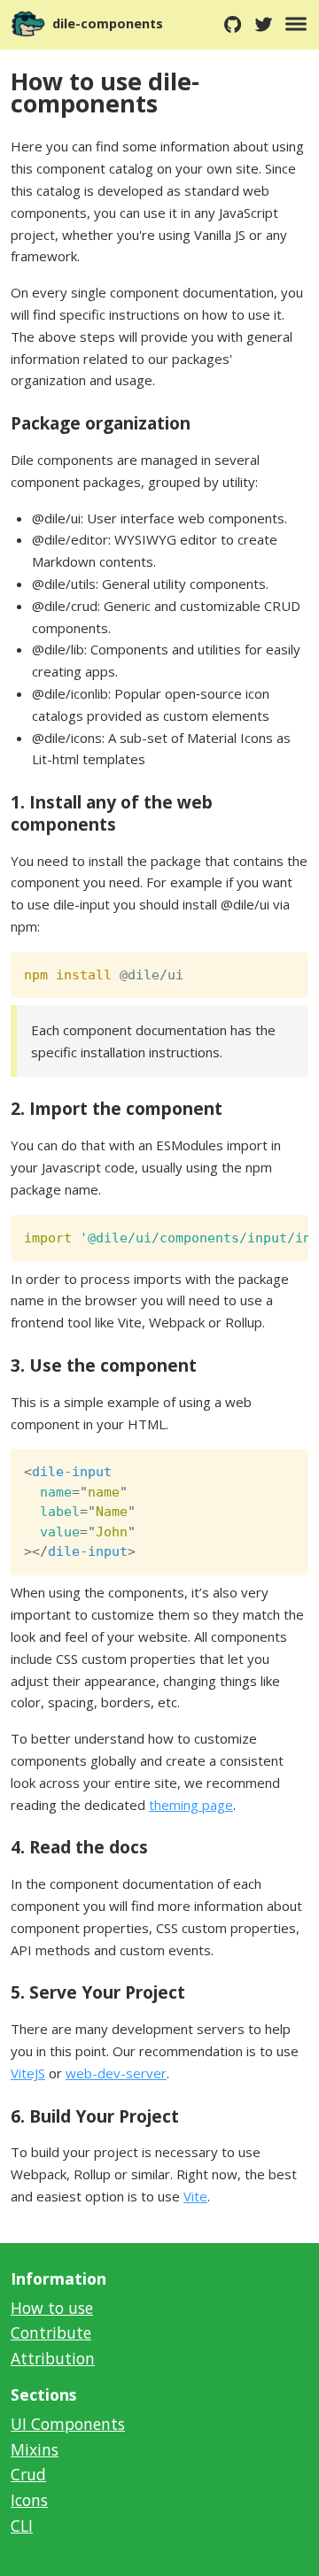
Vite (195, 2196)
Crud (28, 2474)
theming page (191, 1805)
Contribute (51, 2332)
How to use (52, 2308)
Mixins (35, 2449)
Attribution (53, 2358)
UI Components (68, 2424)
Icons (29, 2500)
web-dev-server (116, 2073)
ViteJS (28, 2073)
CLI (22, 2526)
